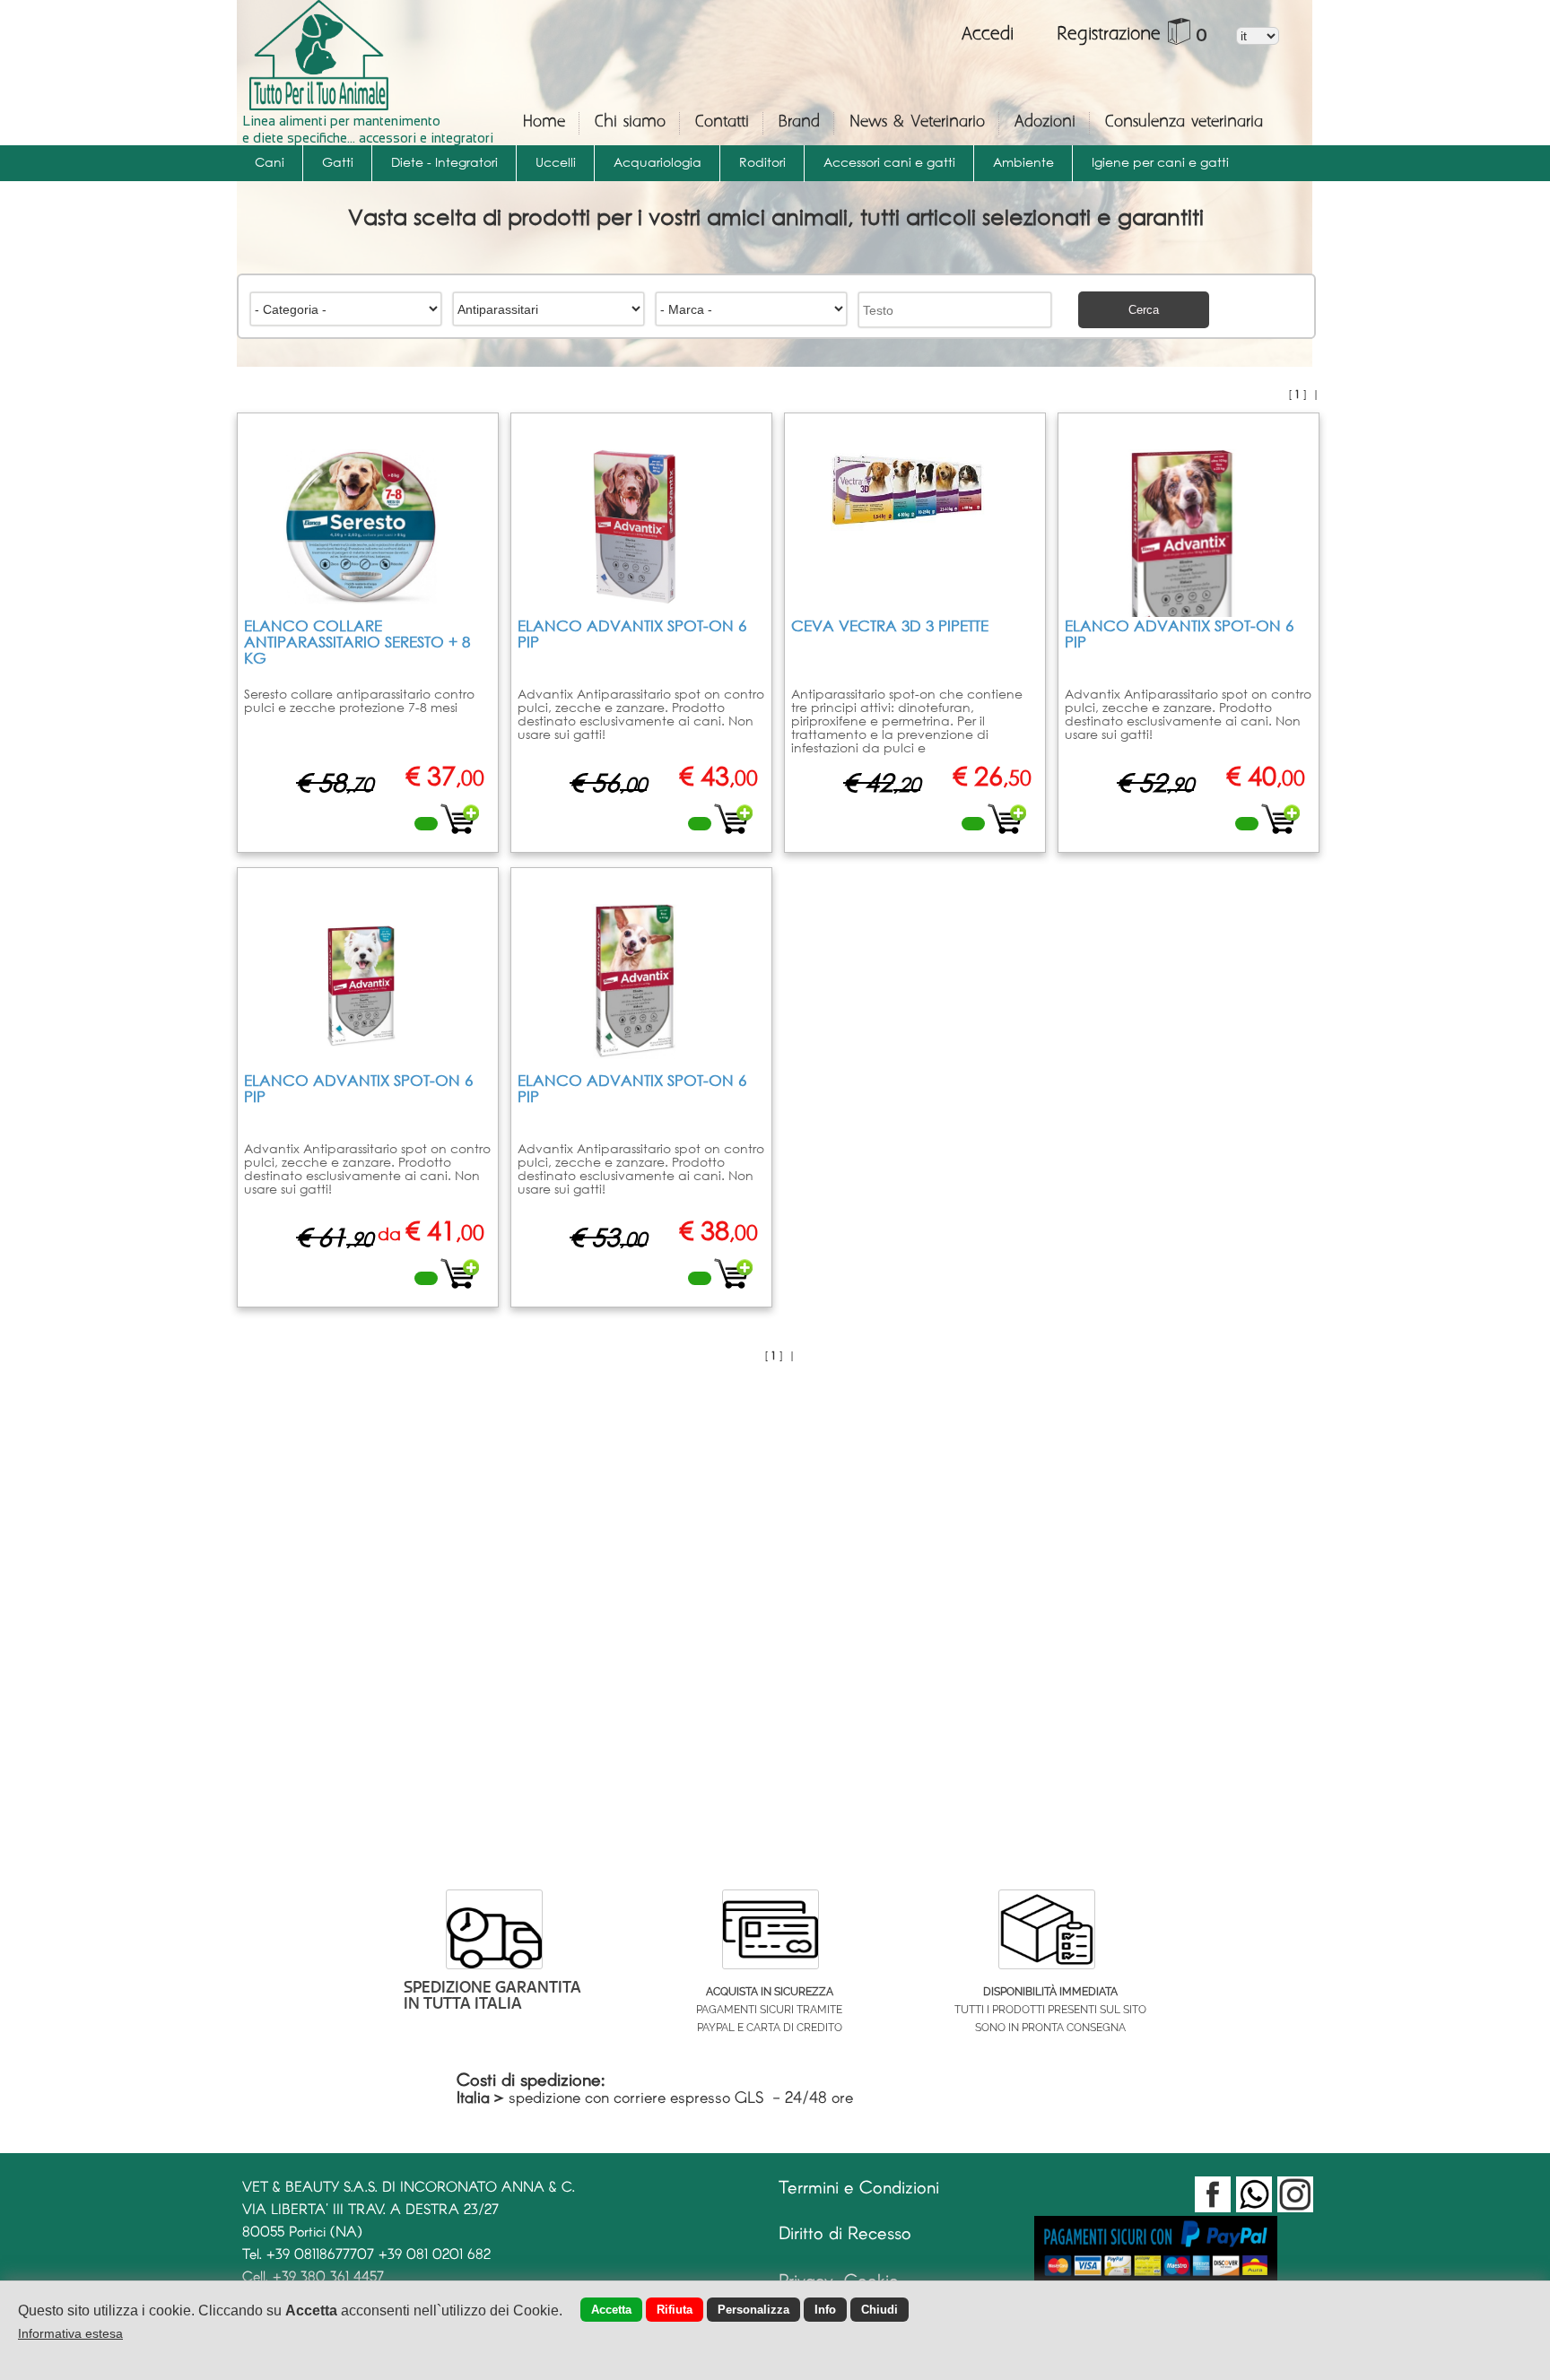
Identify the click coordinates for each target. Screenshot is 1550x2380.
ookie (878, 2280)
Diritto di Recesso (845, 2232)
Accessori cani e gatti (889, 162)
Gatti (338, 162)
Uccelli (556, 162)
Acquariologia (657, 162)
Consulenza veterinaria (1184, 122)
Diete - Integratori (444, 162)
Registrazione (1109, 35)
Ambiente (1023, 162)
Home (544, 122)
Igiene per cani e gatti (1160, 162)
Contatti (722, 122)
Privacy (806, 2280)
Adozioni (1045, 122)
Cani (270, 162)
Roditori (762, 162)
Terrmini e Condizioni (859, 2186)
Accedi (991, 35)
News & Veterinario (917, 122)
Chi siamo (630, 122)
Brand (799, 122)
